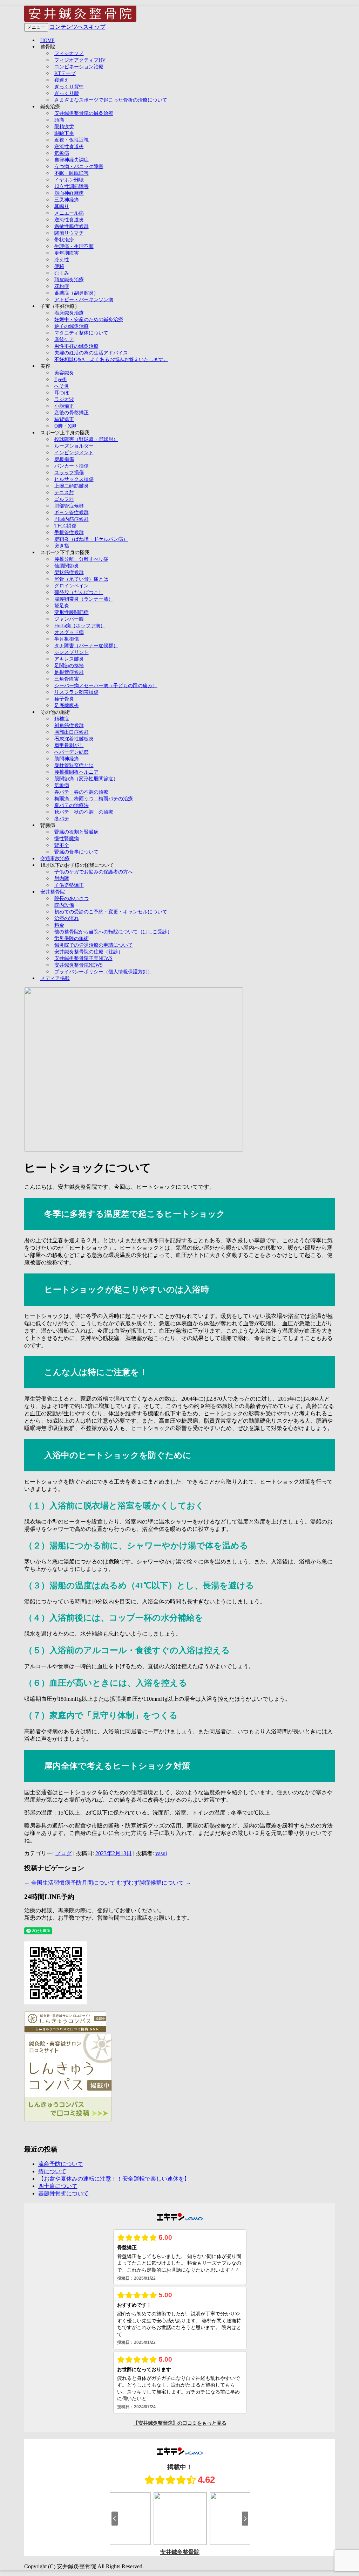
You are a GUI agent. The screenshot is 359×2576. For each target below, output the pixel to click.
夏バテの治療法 (72, 805)
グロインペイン (72, 586)
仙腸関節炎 (67, 566)
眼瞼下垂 (64, 133)
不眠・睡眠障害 (72, 173)
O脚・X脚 (65, 426)
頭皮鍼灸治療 (69, 280)
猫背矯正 (64, 419)
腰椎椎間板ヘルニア (76, 772)
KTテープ (65, 73)
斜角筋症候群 (69, 726)
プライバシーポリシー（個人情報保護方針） (103, 972)
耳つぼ (62, 393)
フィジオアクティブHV (80, 60)
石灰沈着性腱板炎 (74, 739)
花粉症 (62, 286)
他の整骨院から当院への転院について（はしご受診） (113, 932)
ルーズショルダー (74, 446)
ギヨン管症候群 (72, 513)
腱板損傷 (64, 459)
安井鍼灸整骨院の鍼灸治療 (84, 113)
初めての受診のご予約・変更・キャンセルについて (111, 912)
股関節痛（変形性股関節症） (86, 779)
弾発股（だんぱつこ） (79, 592)
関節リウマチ (69, 233)
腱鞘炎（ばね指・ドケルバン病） (91, 539)
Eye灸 (61, 379)
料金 (59, 925)
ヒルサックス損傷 (74, 479)
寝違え (62, 80)
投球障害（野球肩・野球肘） (86, 439)
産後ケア (64, 340)
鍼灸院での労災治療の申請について (94, 945)
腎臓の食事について (76, 852)
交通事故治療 (55, 859)
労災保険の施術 (72, 938)
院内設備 (64, 905)
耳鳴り (62, 206)
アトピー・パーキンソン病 (84, 300)
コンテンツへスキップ (77, 27)
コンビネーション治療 (79, 67)
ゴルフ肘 (64, 499)
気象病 (62, 153)
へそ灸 (62, 386)
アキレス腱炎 (69, 659)
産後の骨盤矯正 (72, 413)
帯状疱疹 (64, 240)
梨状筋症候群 (69, 572)
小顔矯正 (64, 406)
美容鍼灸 (64, 373)
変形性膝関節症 (72, 612)
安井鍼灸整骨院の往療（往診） (89, 952)
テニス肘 (64, 493)
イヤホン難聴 (69, 180)
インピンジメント (74, 453)
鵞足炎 (62, 606)
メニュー (36, 27)
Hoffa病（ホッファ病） (80, 626)
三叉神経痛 (67, 200)
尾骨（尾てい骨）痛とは (81, 579)
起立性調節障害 (72, 187)
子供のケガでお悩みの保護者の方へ (94, 872)
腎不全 (62, 845)
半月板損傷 (67, 639)
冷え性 (62, 260)
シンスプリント (72, 652)
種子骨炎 (64, 699)
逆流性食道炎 (69, 147)
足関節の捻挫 (69, 666)
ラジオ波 (64, 399)
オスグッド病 (69, 632)
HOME (48, 40)
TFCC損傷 (65, 526)
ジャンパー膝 (69, 619)
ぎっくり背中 (69, 87)
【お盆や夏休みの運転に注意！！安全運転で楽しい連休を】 (114, 2179)
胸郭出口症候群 (72, 732)
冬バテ (62, 819)
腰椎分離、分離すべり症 (81, 559)
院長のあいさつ (72, 899)
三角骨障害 (67, 679)
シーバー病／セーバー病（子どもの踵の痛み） (106, 686)
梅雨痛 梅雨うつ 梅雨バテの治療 (94, 799)
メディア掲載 (55, 978)
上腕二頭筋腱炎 (72, 486)
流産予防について (61, 2164)
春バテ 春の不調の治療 (81, 792)
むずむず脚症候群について (154, 1883)
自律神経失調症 (72, 160)
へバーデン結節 (72, 752)
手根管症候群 (69, 533)
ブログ (63, 1853)
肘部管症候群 (69, 506)
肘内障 (62, 879)
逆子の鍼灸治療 (72, 326)
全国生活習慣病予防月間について (70, 1883)
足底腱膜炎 (67, 706)
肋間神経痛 (67, 759)
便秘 (59, 266)
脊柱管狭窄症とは (74, 765)
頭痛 (59, 120)
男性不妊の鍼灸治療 (76, 346)
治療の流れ (67, 918)
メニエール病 (69, 213)
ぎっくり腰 (67, 93)
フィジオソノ (69, 53)
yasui (161, 1853)
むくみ (62, 273)
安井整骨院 (53, 892)
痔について (52, 2171)
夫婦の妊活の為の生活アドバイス (91, 353)
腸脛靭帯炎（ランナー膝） (84, 599)
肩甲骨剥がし (69, 745)
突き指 (62, 546)
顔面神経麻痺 (69, 193)
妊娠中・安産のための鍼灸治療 (89, 320)
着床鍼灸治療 (69, 313)
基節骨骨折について (63, 2193)
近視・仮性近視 (72, 140)
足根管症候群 (69, 672)
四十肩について (58, 2186)
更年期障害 (67, 253)
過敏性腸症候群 (72, 226)
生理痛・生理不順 (74, 246)
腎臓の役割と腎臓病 (76, 832)
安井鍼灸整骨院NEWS (79, 965)
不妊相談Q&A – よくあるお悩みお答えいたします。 (111, 360)
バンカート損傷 (72, 466)
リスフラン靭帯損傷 (76, 692)
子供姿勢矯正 (69, 885)
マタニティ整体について (81, 333)
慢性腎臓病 (67, 839)
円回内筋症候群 (72, 519)
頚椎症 (62, 719)
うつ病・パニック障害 (79, 167)
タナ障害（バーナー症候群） (86, 646)
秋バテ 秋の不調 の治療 (84, 812)
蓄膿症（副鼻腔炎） (76, 293)
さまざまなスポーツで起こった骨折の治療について (111, 100)
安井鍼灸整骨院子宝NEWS (83, 958)
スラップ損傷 (69, 473)
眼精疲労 (64, 127)
